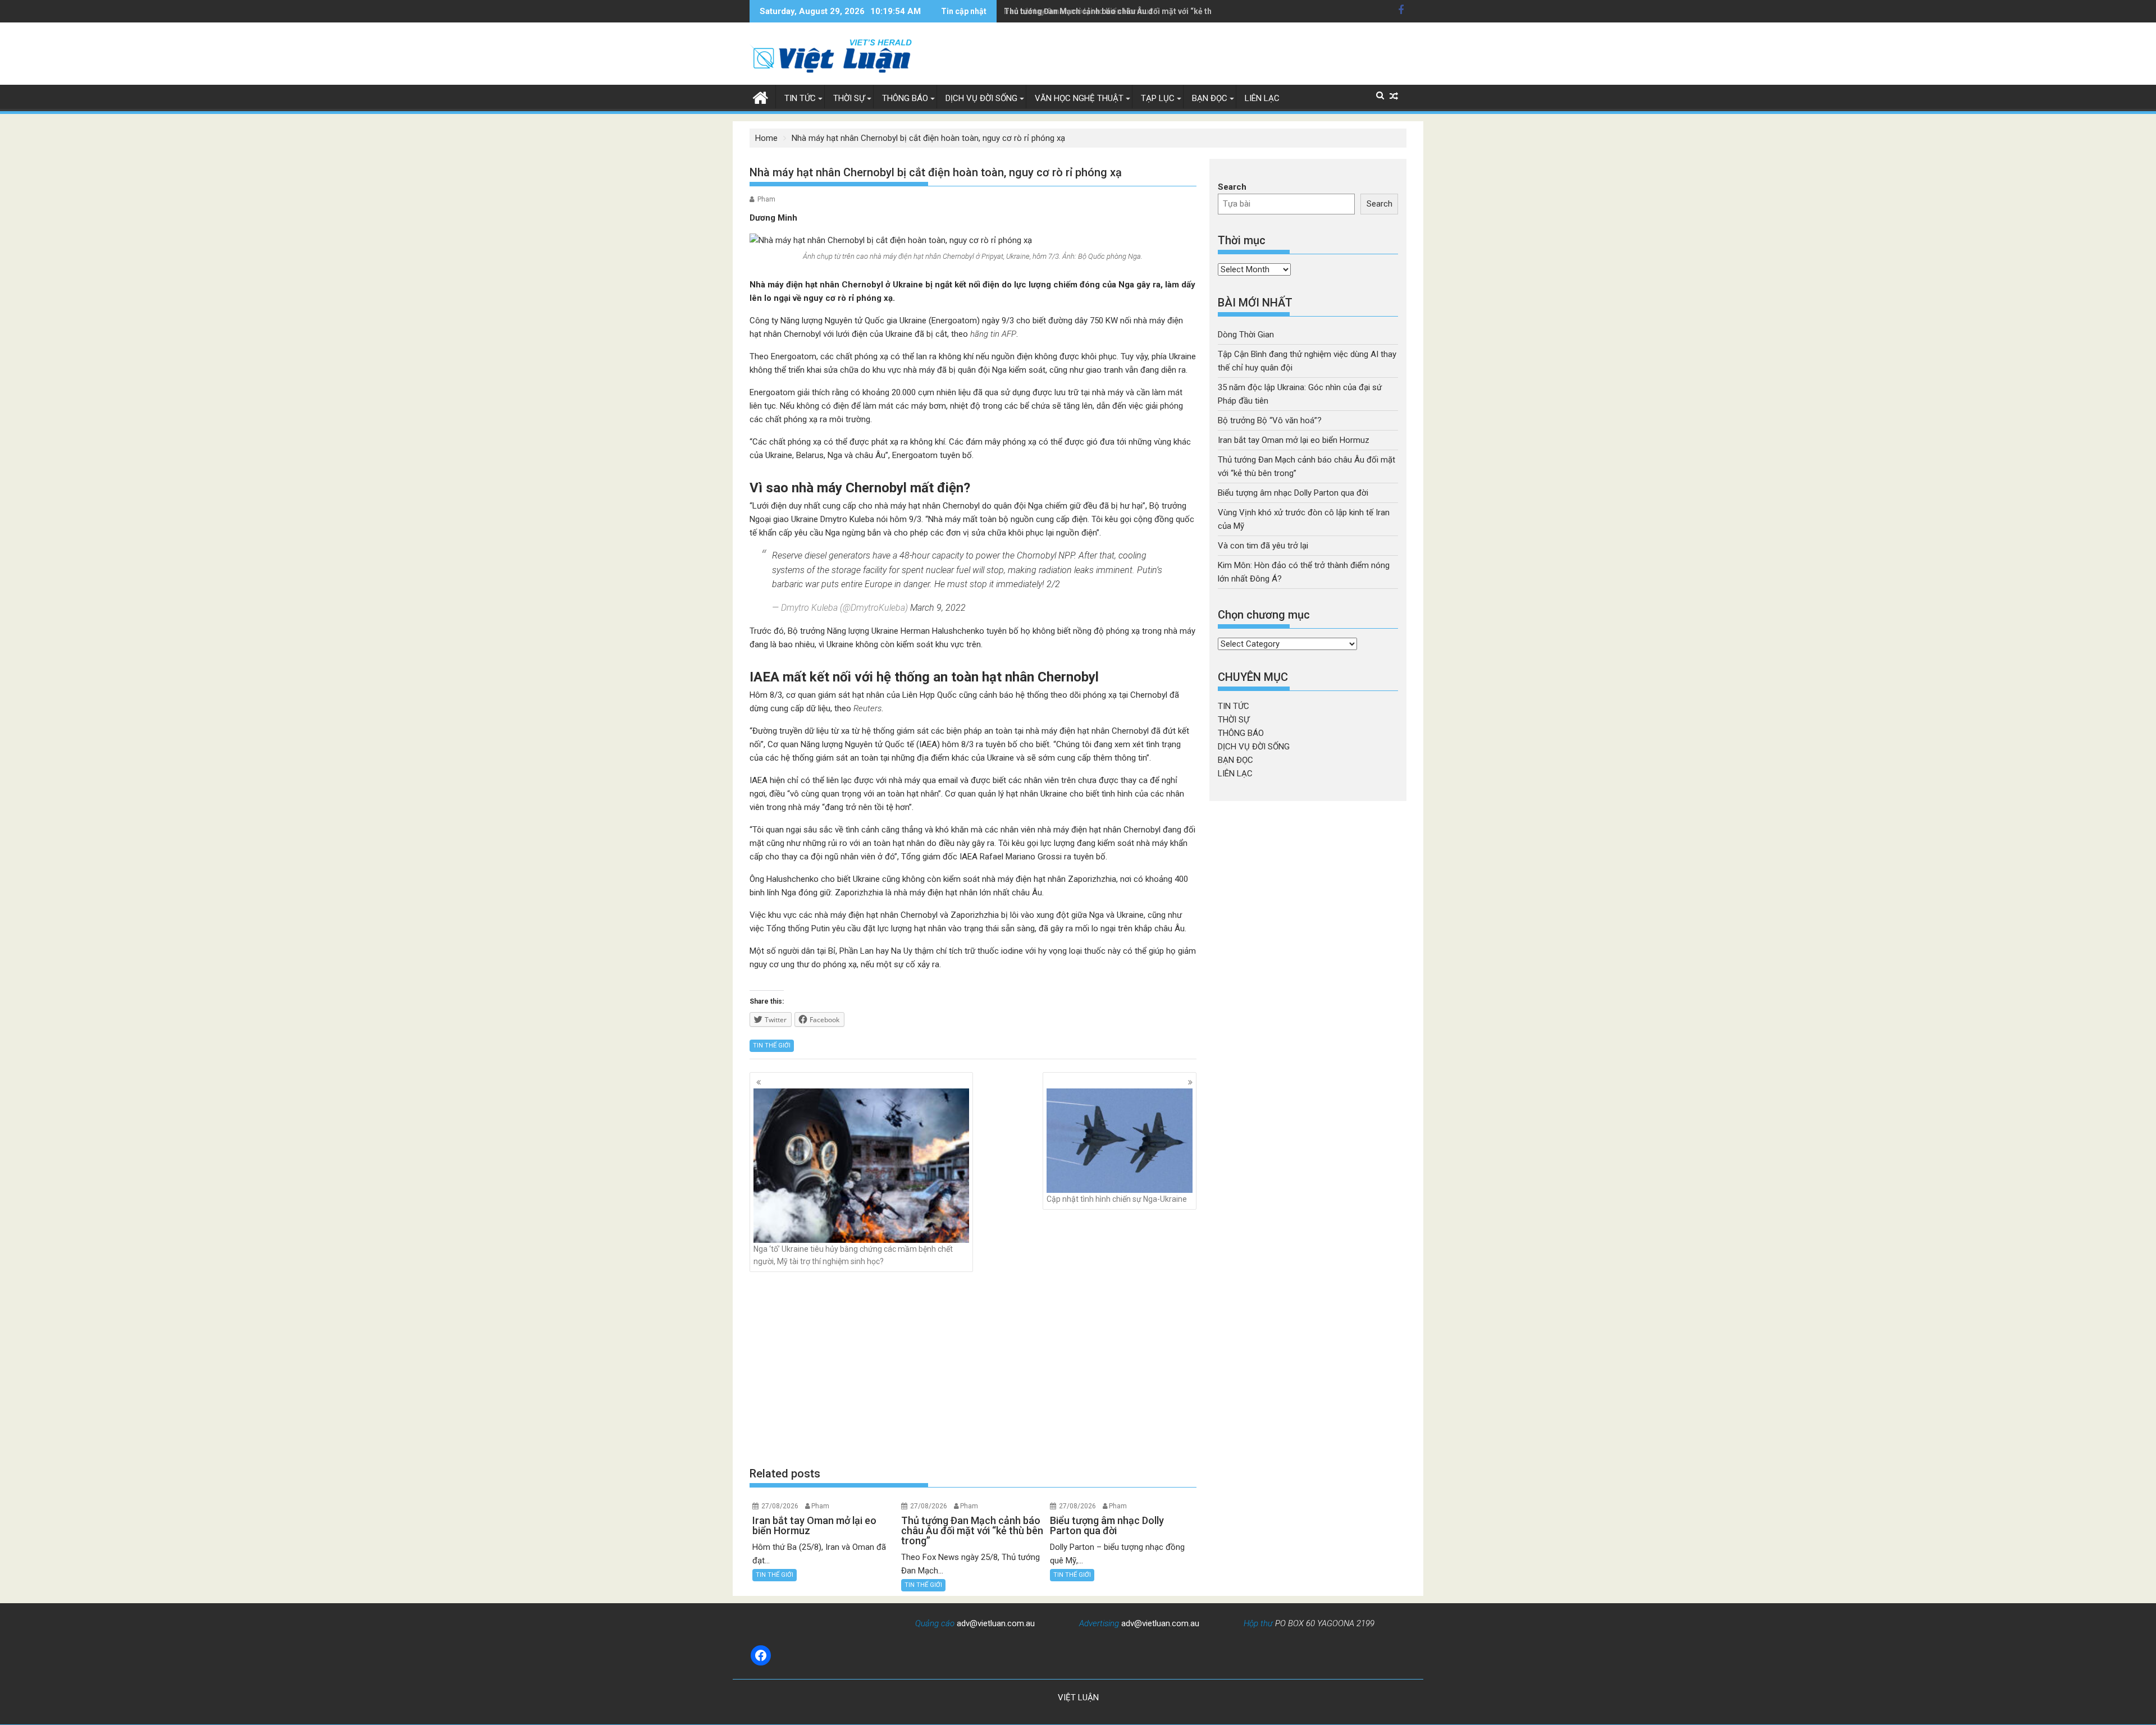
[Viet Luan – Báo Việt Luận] (760, 97)
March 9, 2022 (938, 608)
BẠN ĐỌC (1210, 98)
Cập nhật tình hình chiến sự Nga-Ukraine (1117, 1199)
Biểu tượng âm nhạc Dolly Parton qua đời (1293, 493)
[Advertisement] (973, 1369)
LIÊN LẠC (1262, 98)
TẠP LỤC (1158, 98)
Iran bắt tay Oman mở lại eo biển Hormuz (1294, 440)
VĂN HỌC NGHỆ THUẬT (1079, 98)
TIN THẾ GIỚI (772, 1045)
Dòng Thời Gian (1246, 335)
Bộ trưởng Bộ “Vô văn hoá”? (1270, 420)
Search (1232, 187)
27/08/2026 (780, 1506)
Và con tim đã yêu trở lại (1263, 546)
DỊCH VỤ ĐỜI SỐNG (981, 98)
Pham (766, 199)
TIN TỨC (800, 98)
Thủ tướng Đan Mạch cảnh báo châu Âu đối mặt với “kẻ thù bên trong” (1130, 11)
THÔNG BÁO (905, 98)
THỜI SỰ (849, 98)
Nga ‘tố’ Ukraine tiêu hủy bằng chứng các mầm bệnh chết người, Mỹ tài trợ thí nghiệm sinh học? (853, 1255)
